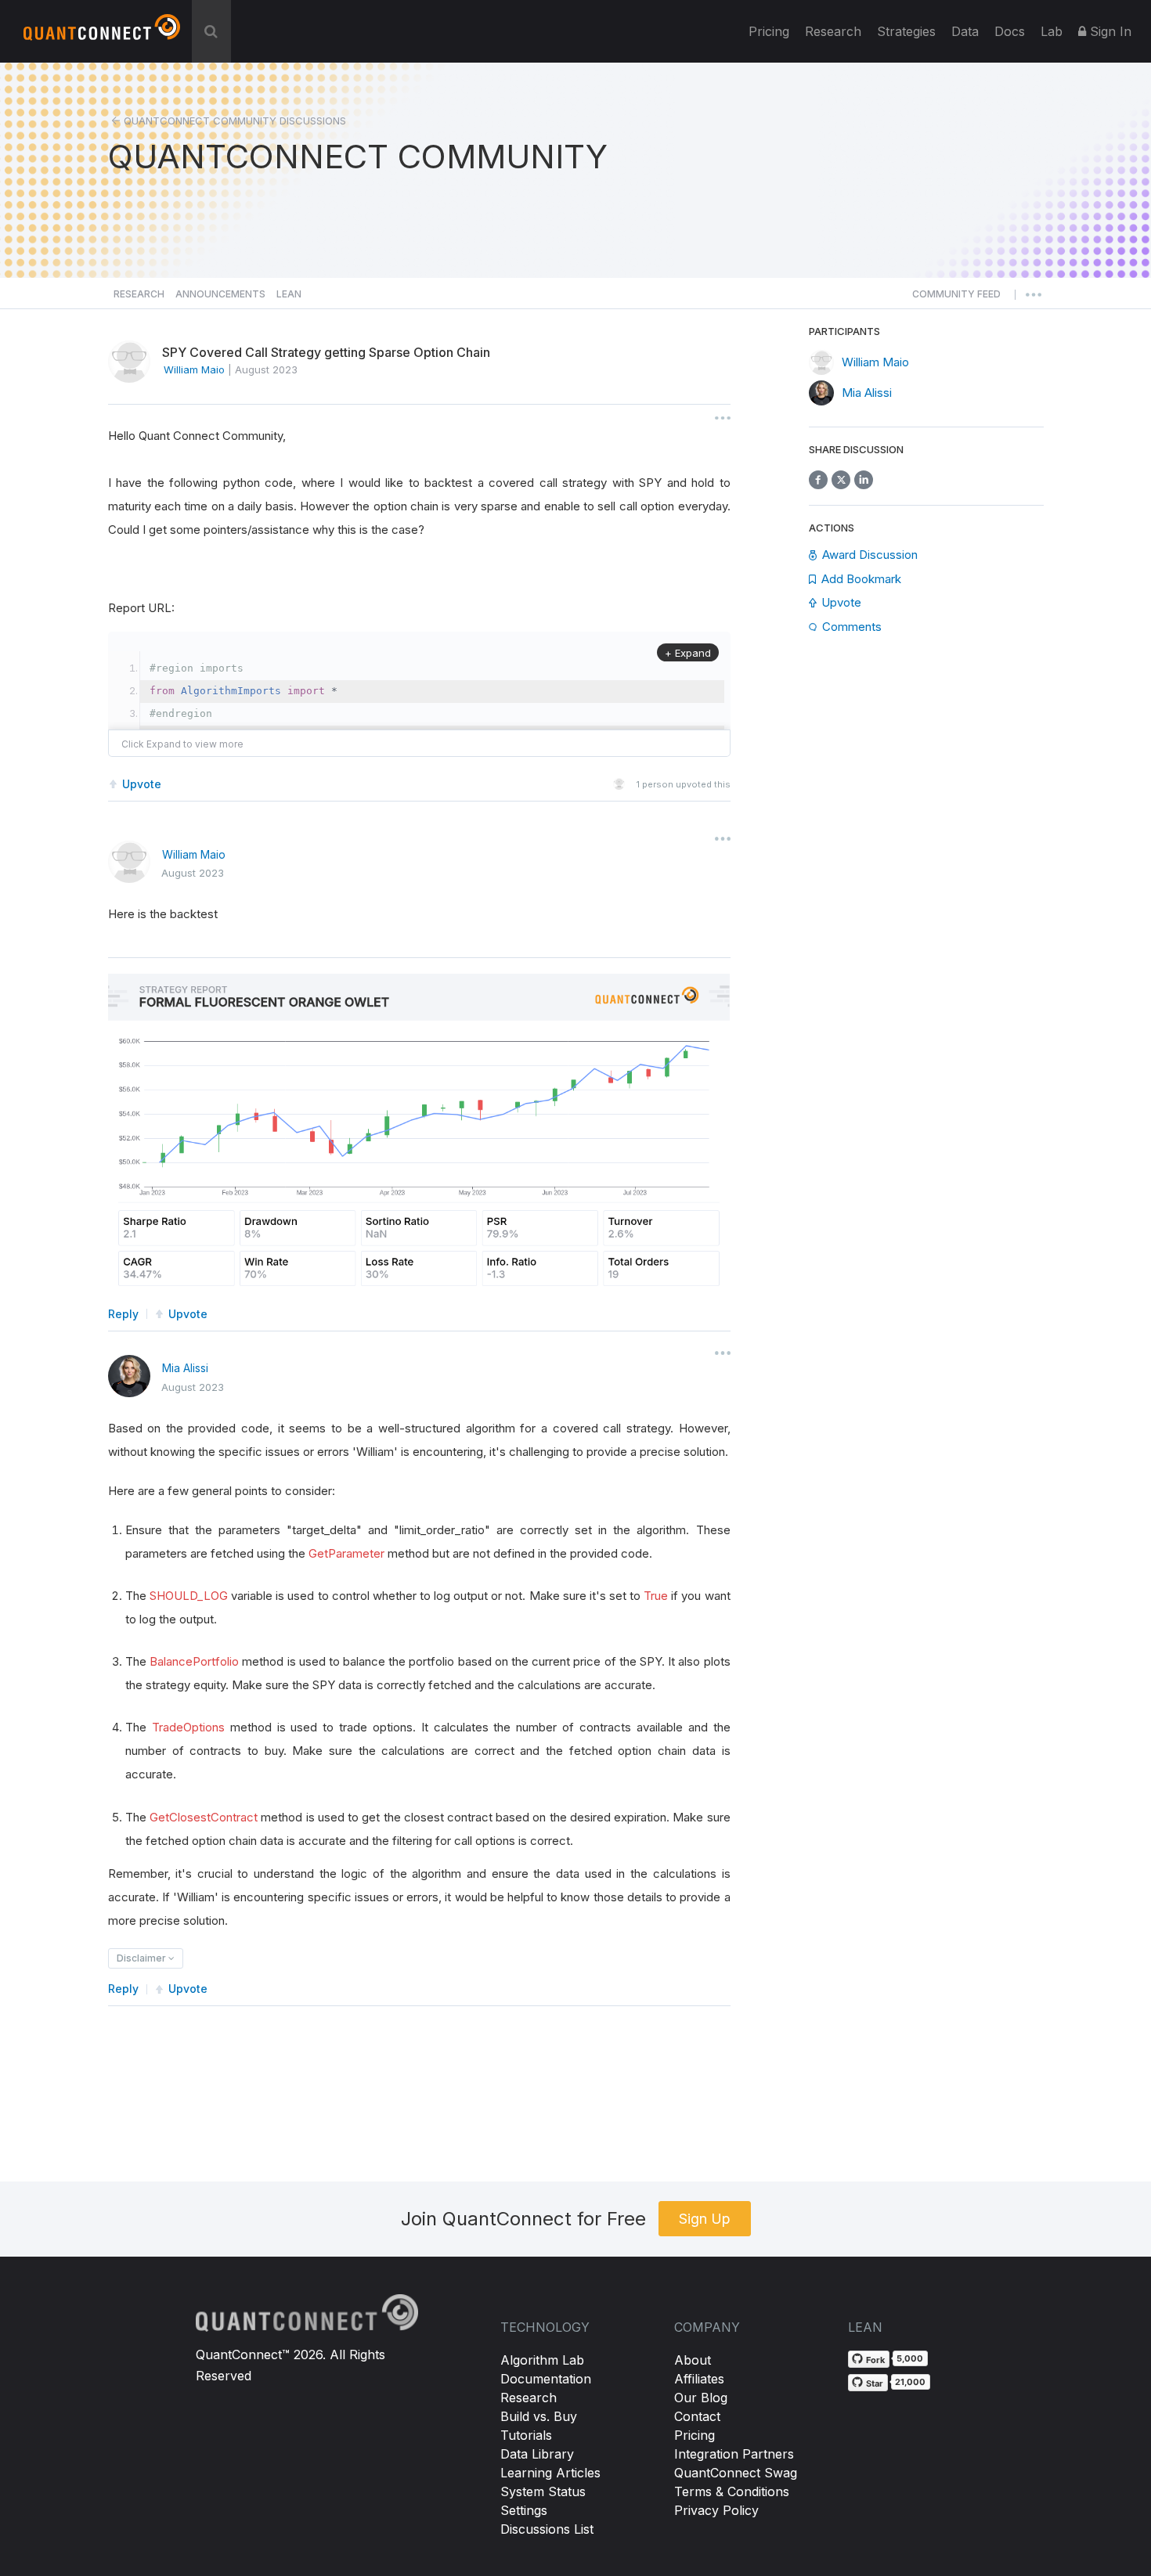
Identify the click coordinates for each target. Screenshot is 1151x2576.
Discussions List (547, 2529)
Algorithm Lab (542, 2360)
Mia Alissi (185, 1368)
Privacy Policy (716, 2510)
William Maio (194, 854)
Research (833, 31)
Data (965, 31)
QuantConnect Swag (736, 2473)
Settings (524, 2510)
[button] (956, 298)
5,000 (910, 2358)
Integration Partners (734, 2454)
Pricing (769, 31)
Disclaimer (143, 1958)
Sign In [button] (1109, 31)
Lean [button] (289, 294)
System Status (543, 2491)
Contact (697, 2416)
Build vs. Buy (539, 2416)
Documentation (546, 2379)
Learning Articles (550, 2473)
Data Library (537, 2454)
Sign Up (705, 2219)
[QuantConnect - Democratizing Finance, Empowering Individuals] (102, 34)
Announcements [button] (220, 294)
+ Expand (688, 653)
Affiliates (699, 2379)
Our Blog (701, 2398)
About (693, 2360)
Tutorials (526, 2435)
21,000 (910, 2382)
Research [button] (139, 294)
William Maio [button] (194, 369)
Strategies (906, 31)
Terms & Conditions (732, 2491)
